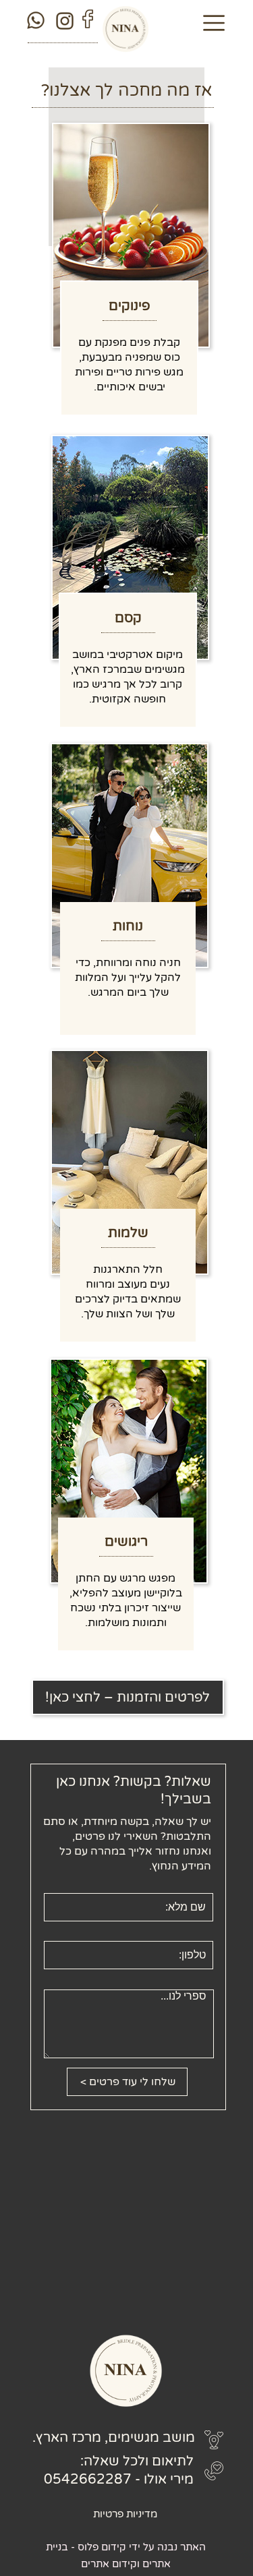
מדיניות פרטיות (125, 2514)
